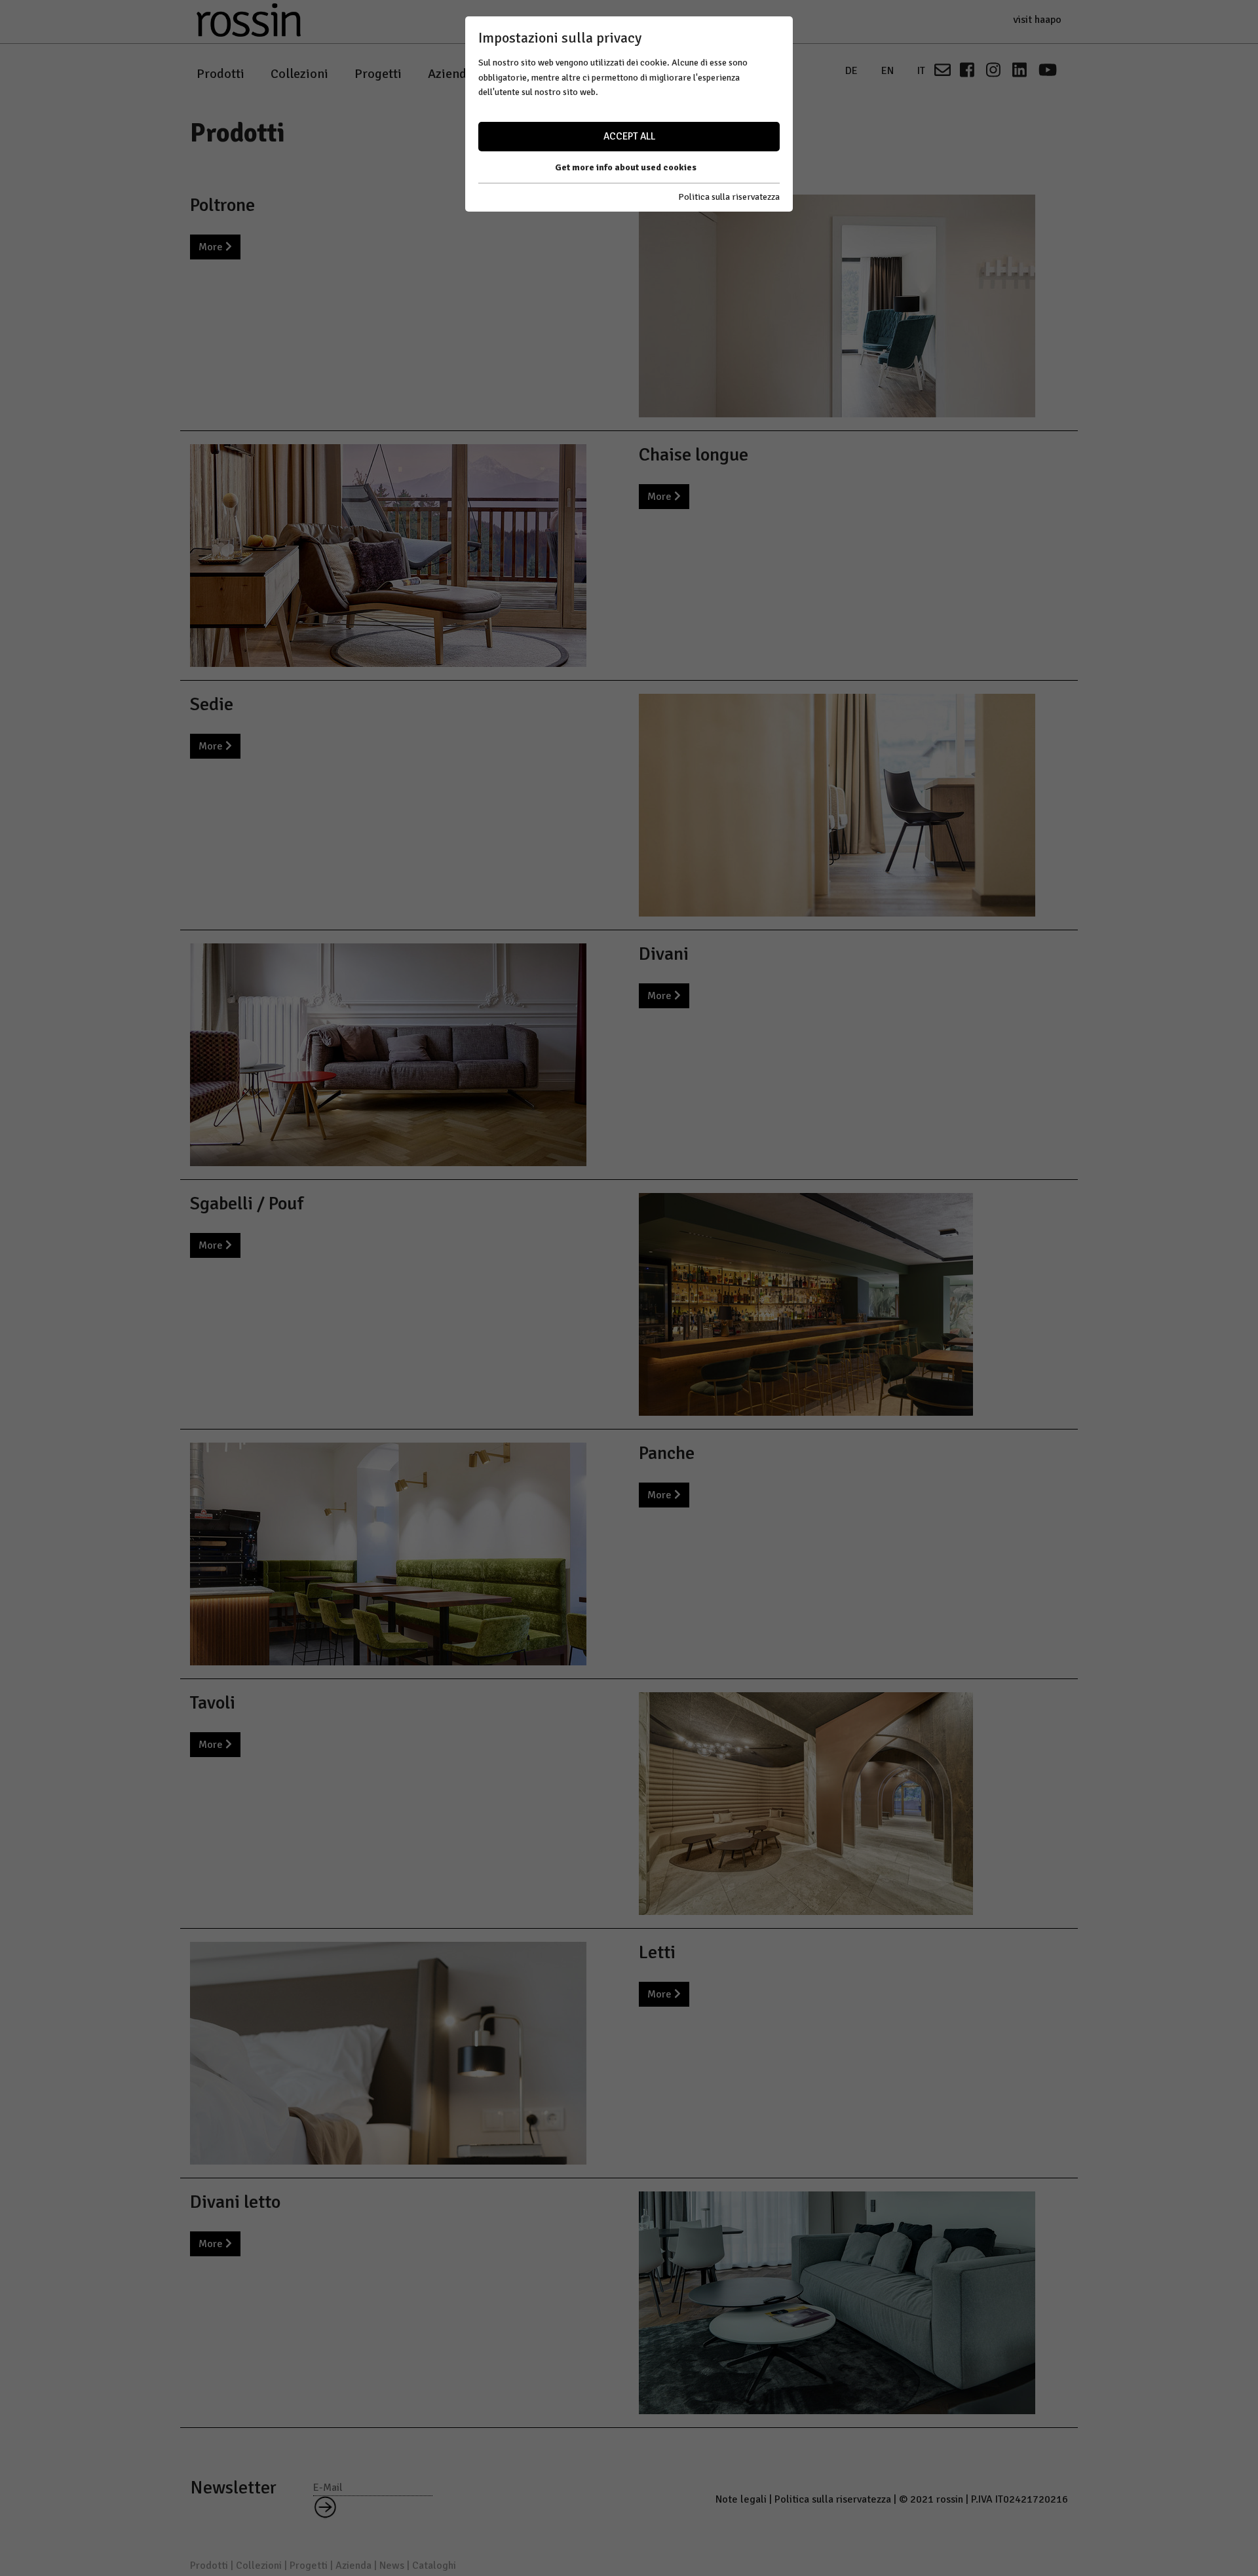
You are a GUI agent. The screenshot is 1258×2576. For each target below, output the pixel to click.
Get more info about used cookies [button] (626, 167)
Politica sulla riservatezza (729, 197)
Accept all (629, 136)
